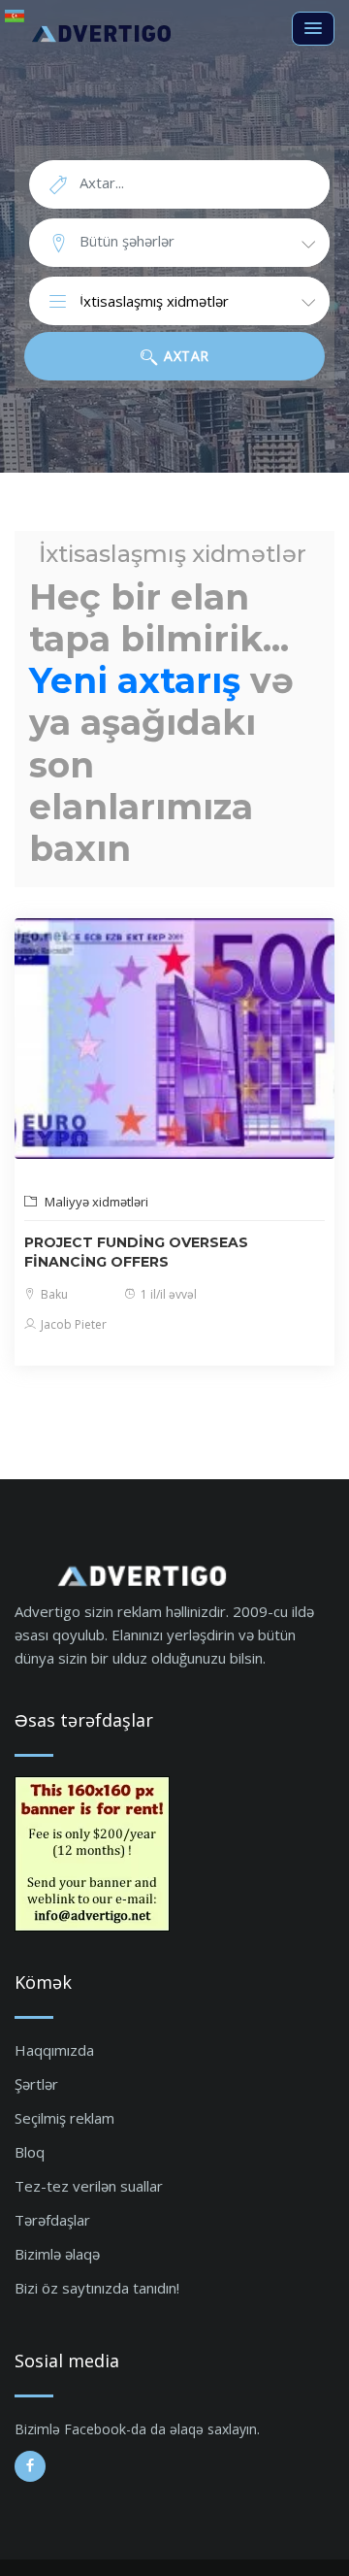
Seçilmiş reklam (64, 2118)
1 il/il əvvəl (167, 1294)
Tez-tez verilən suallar (89, 2186)
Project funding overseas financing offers (136, 1252)
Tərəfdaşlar (52, 2220)
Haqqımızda (54, 2050)
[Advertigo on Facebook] (30, 2466)
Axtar (185, 356)
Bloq (30, 2152)
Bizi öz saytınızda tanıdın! (97, 2288)
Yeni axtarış (135, 680)
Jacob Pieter (72, 1324)
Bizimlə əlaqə (57, 2254)
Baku (53, 1294)
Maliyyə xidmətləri (95, 1202)
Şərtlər (36, 2084)
